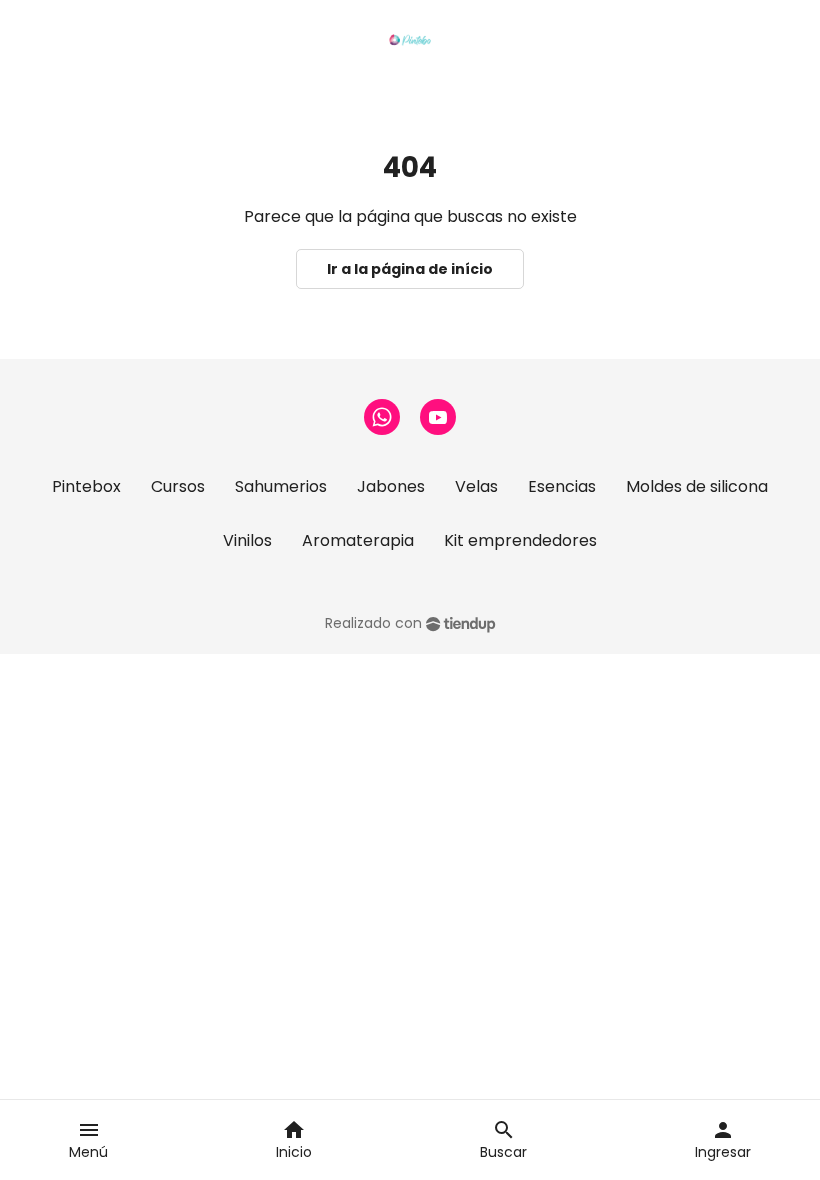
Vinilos (247, 540)
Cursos (178, 486)
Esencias (562, 486)
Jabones (391, 486)
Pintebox (86, 486)
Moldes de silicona (697, 486)
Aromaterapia (358, 540)
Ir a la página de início (410, 269)
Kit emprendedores (520, 540)
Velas (476, 486)
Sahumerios (281, 486)
